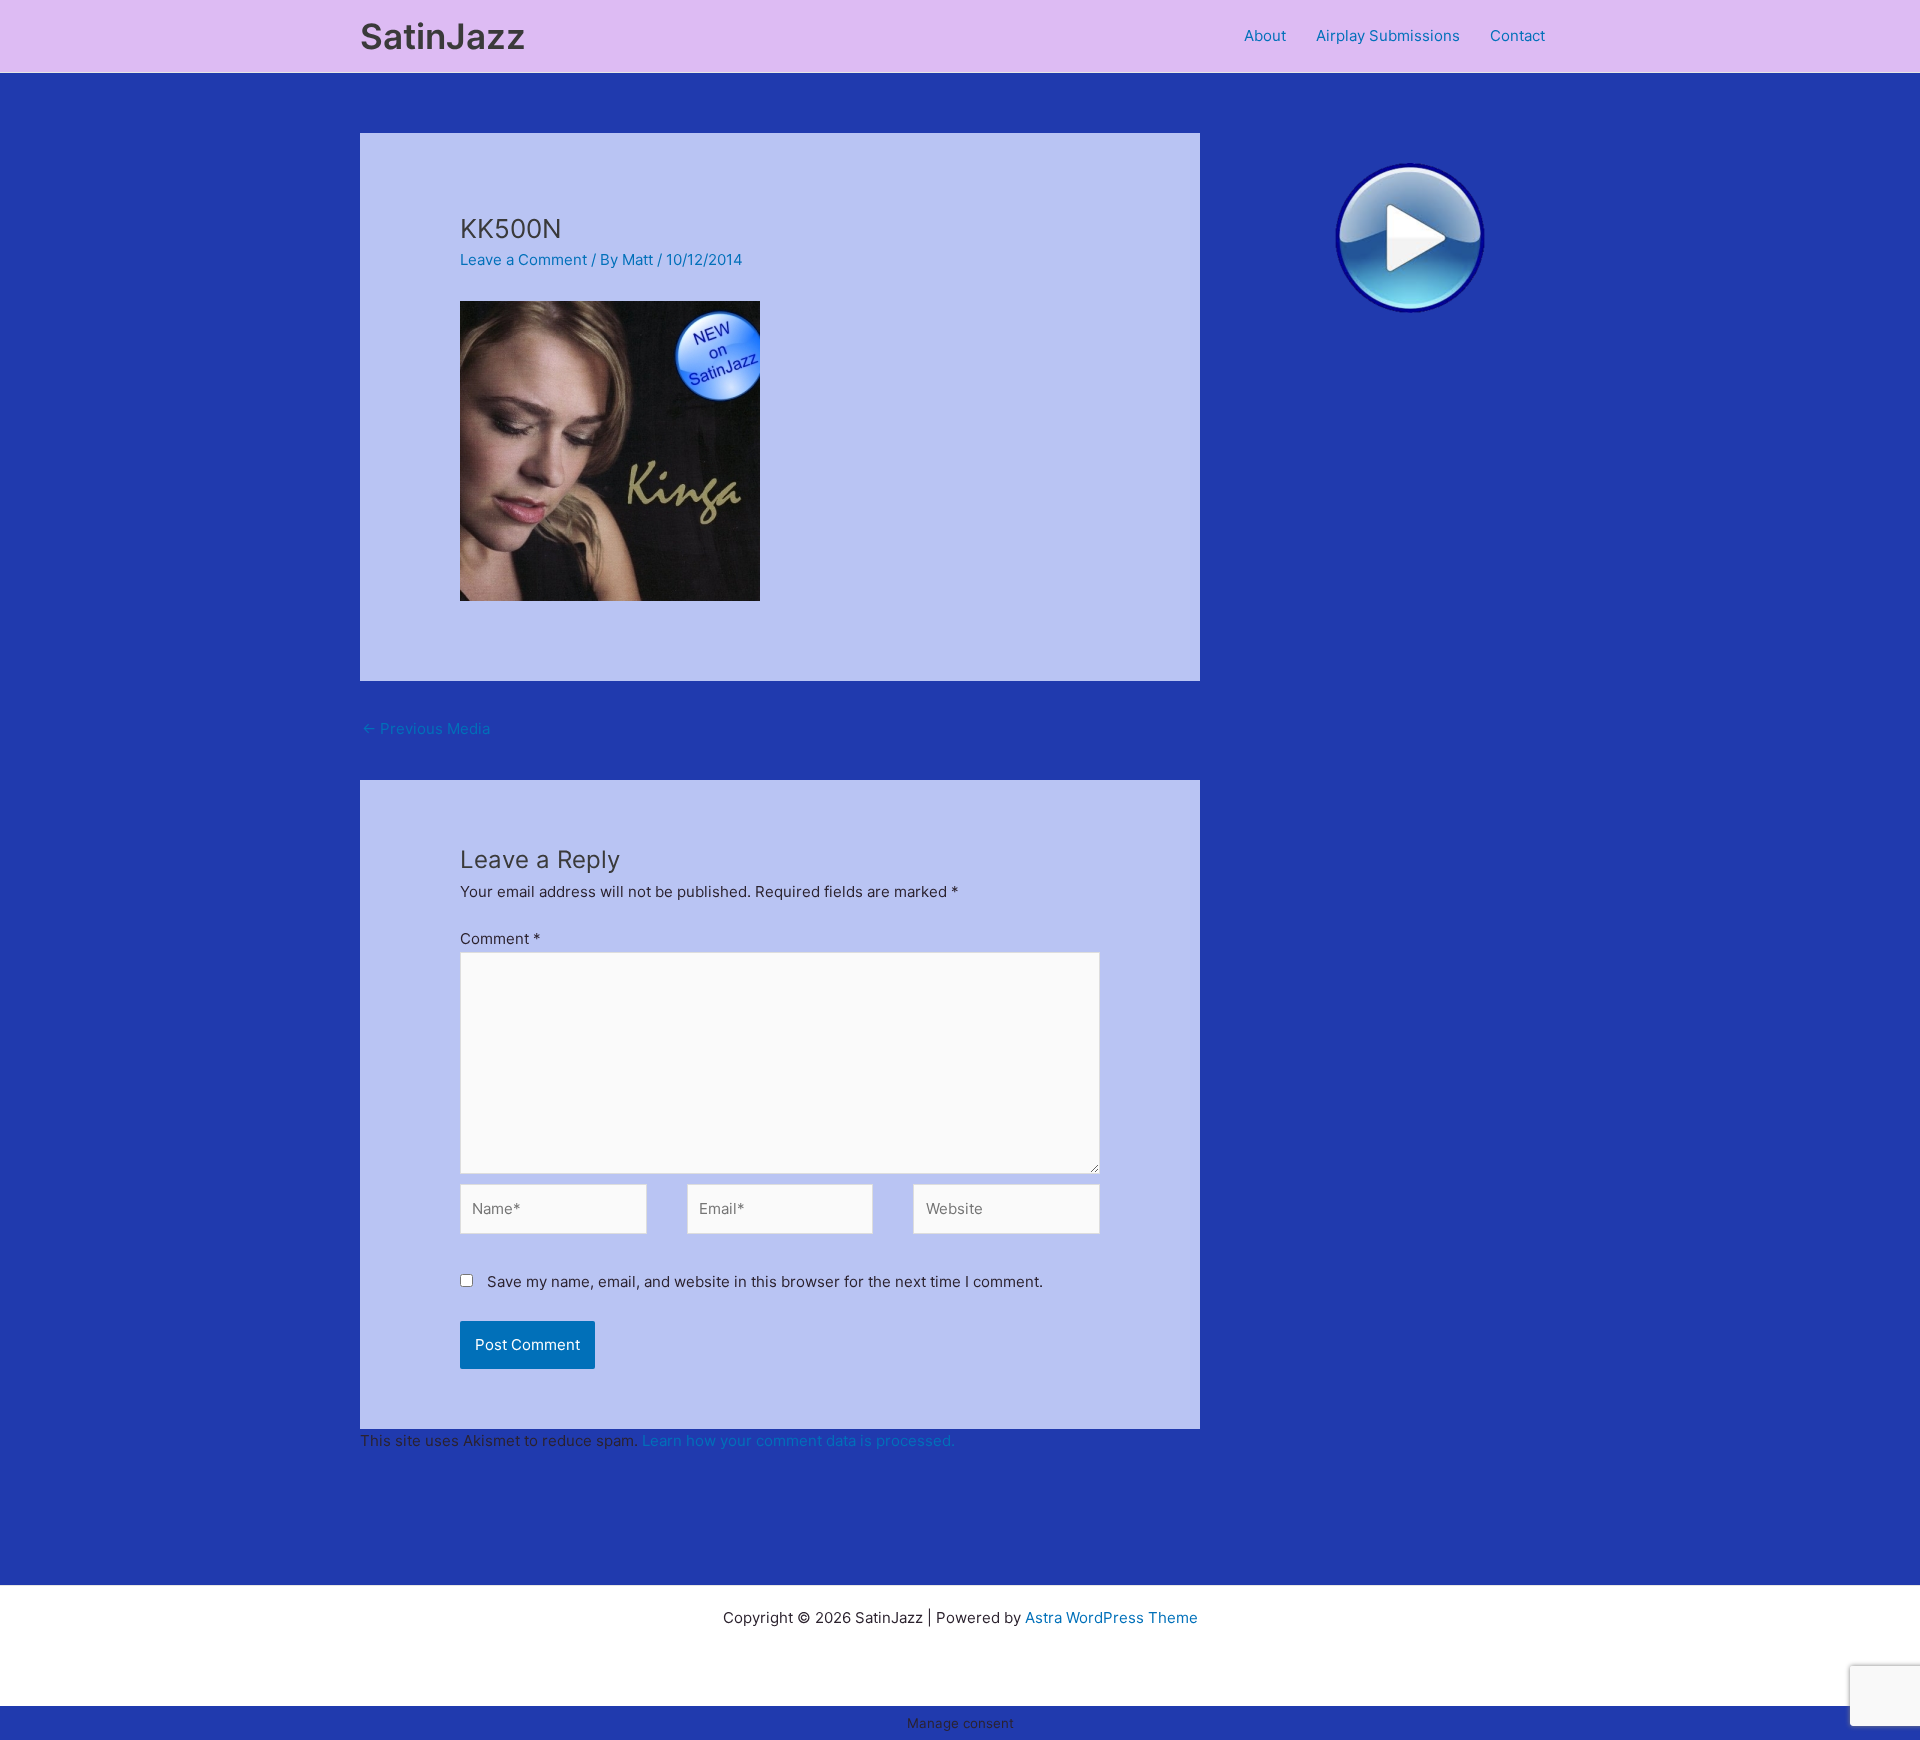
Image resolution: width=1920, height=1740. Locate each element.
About (1265, 35)
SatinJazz (443, 36)
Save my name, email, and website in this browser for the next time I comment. (765, 1281)
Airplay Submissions (1388, 35)
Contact (1517, 35)
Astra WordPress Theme (1111, 1617)
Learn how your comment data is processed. (798, 1440)
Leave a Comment (523, 259)
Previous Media (426, 728)
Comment (500, 938)
